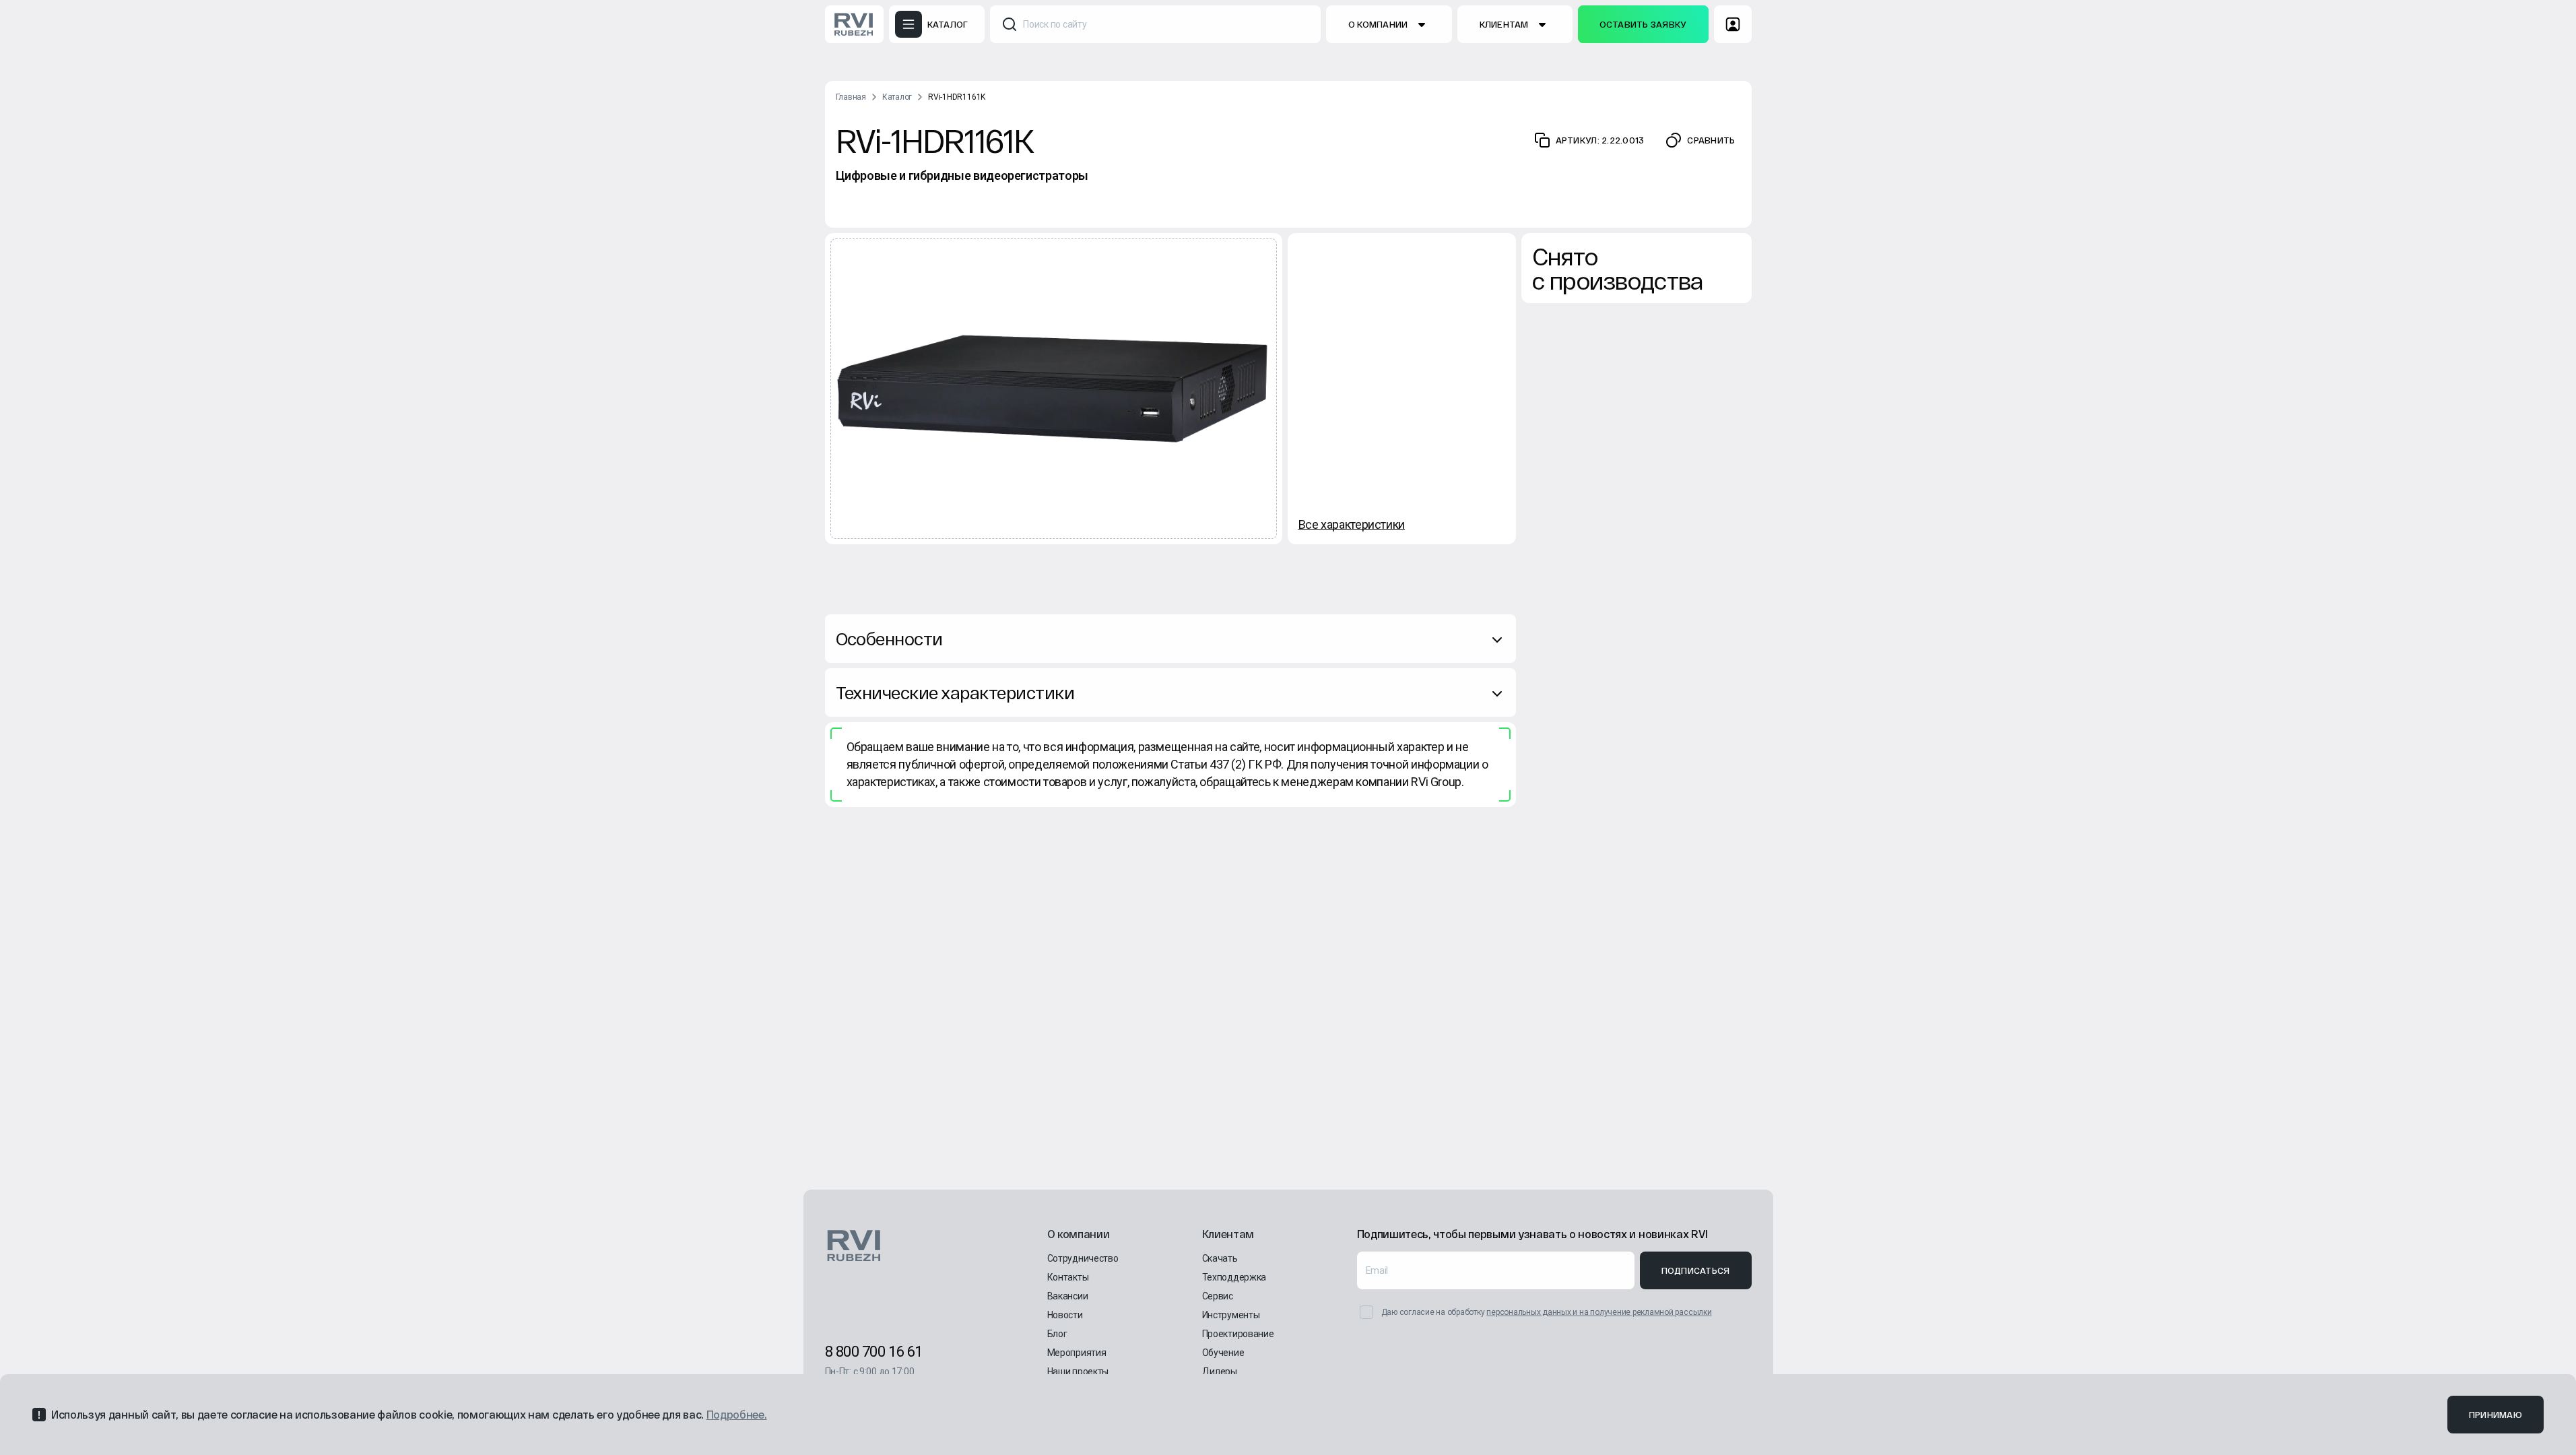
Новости (1065, 1315)
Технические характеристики (955, 692)
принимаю (2496, 1415)
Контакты (1068, 1277)
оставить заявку (1643, 24)
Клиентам (1504, 24)
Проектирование (1238, 1334)
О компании (1378, 24)
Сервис (1218, 1296)
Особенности (889, 638)
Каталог (897, 97)
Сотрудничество (1083, 1258)
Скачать (1220, 1258)
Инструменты (1231, 1315)
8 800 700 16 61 (874, 1352)
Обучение (1223, 1353)
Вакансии (1068, 1296)
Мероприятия (1077, 1353)
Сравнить (1711, 140)
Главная (851, 97)
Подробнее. (737, 1414)
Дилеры (1220, 1371)
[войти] (1733, 24)
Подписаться (1696, 1270)
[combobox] (1155, 24)
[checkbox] (1366, 1312)
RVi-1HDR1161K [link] (957, 97)
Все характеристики (1352, 524)
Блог (1057, 1334)
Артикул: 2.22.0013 (1600, 140)
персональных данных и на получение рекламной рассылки (1599, 1312)
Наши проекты (1078, 1371)
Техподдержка (1234, 1277)
